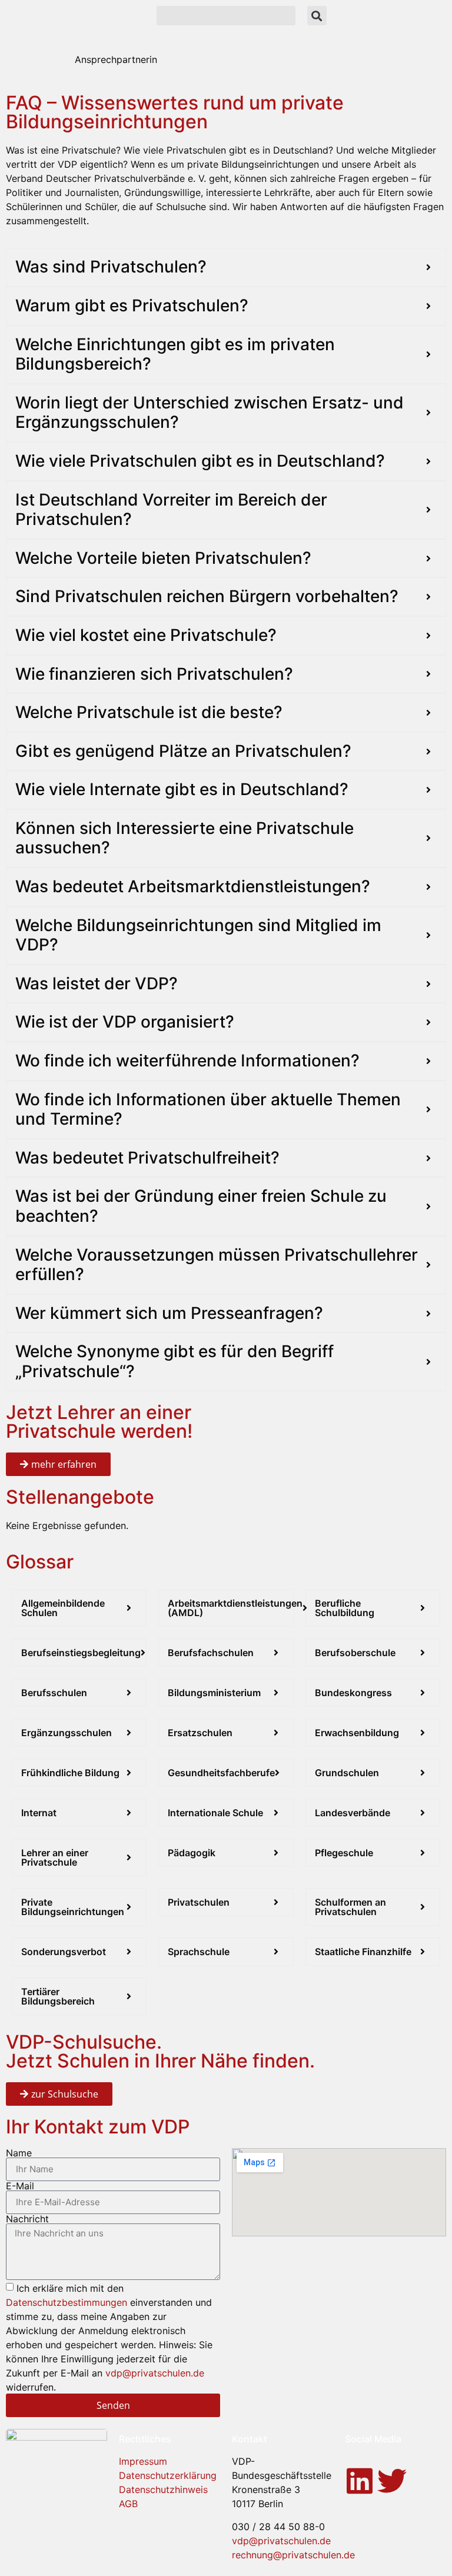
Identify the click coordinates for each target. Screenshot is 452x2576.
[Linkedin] (360, 2481)
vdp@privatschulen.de (155, 2373)
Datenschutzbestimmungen (67, 2302)
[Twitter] (392, 2481)
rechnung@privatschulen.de (293, 2555)
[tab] (116, 59)
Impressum (143, 2461)
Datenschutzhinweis (163, 2489)
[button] (226, 16)
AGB (128, 2504)
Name (19, 2153)
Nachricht (27, 2219)
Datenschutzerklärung (168, 2475)
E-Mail (20, 2186)
